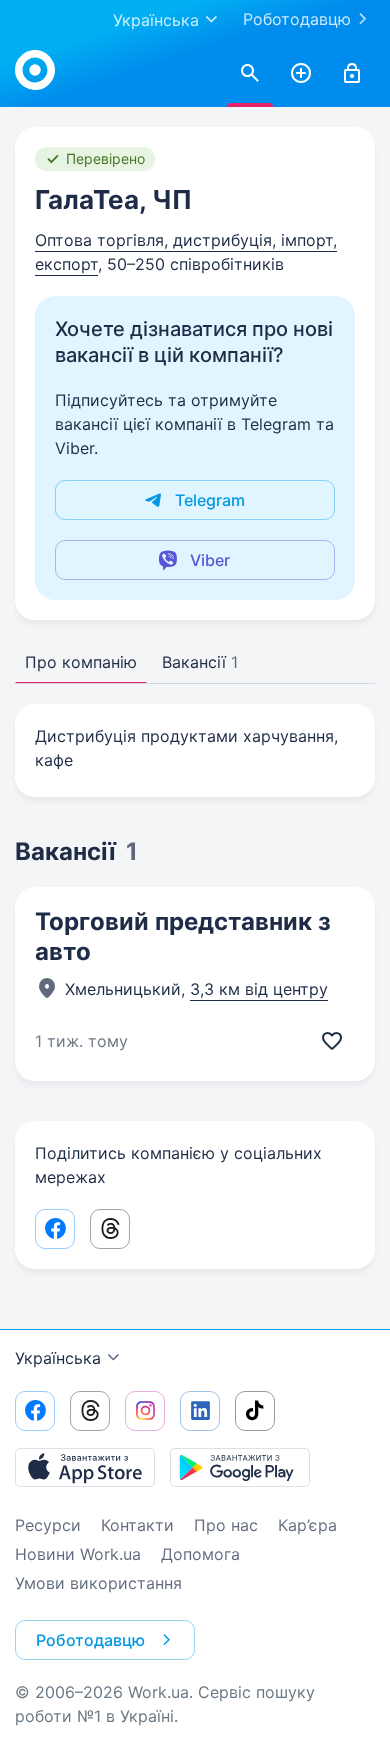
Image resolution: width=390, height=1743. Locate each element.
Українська (58, 1358)
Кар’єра (307, 1525)
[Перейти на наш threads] (90, 1411)
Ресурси (48, 1525)
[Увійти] (352, 74)
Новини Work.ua (78, 1554)
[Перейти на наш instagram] (145, 1411)
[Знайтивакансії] (250, 74)
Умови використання (98, 1583)
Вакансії (200, 662)
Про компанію (81, 662)
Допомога (200, 1554)
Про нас (226, 1525)
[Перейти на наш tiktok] (255, 1411)
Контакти (137, 1525)
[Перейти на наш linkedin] (200, 1411)
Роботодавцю (297, 19)
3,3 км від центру (259, 989)
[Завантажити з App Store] (85, 1467)
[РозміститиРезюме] (301, 74)
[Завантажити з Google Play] (240, 1467)
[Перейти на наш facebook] (35, 1411)
